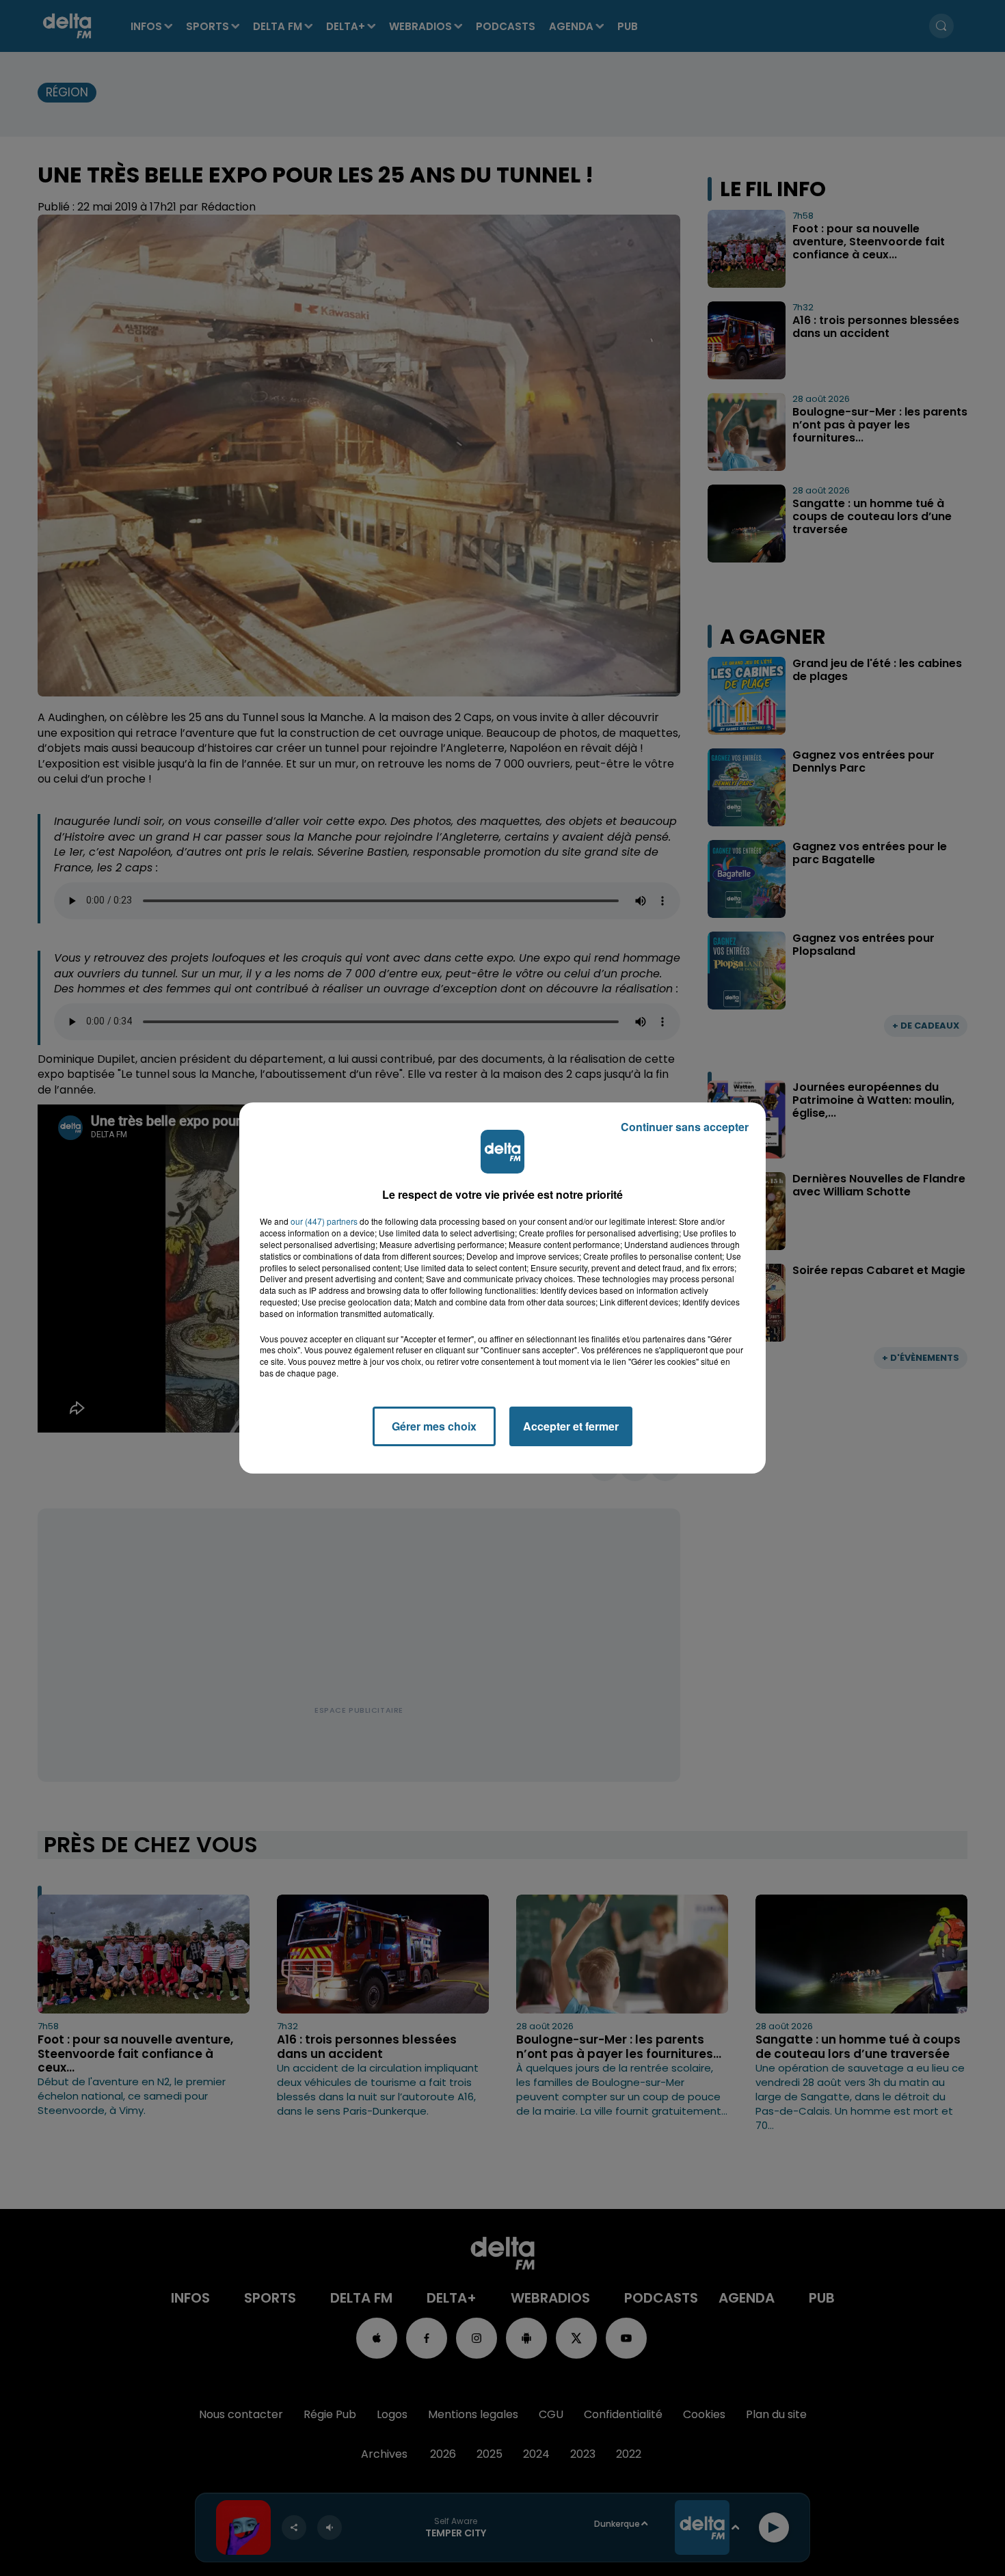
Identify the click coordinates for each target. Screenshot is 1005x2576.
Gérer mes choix (434, 1426)
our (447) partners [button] (324, 1221)
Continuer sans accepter (685, 1127)
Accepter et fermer (571, 1426)
